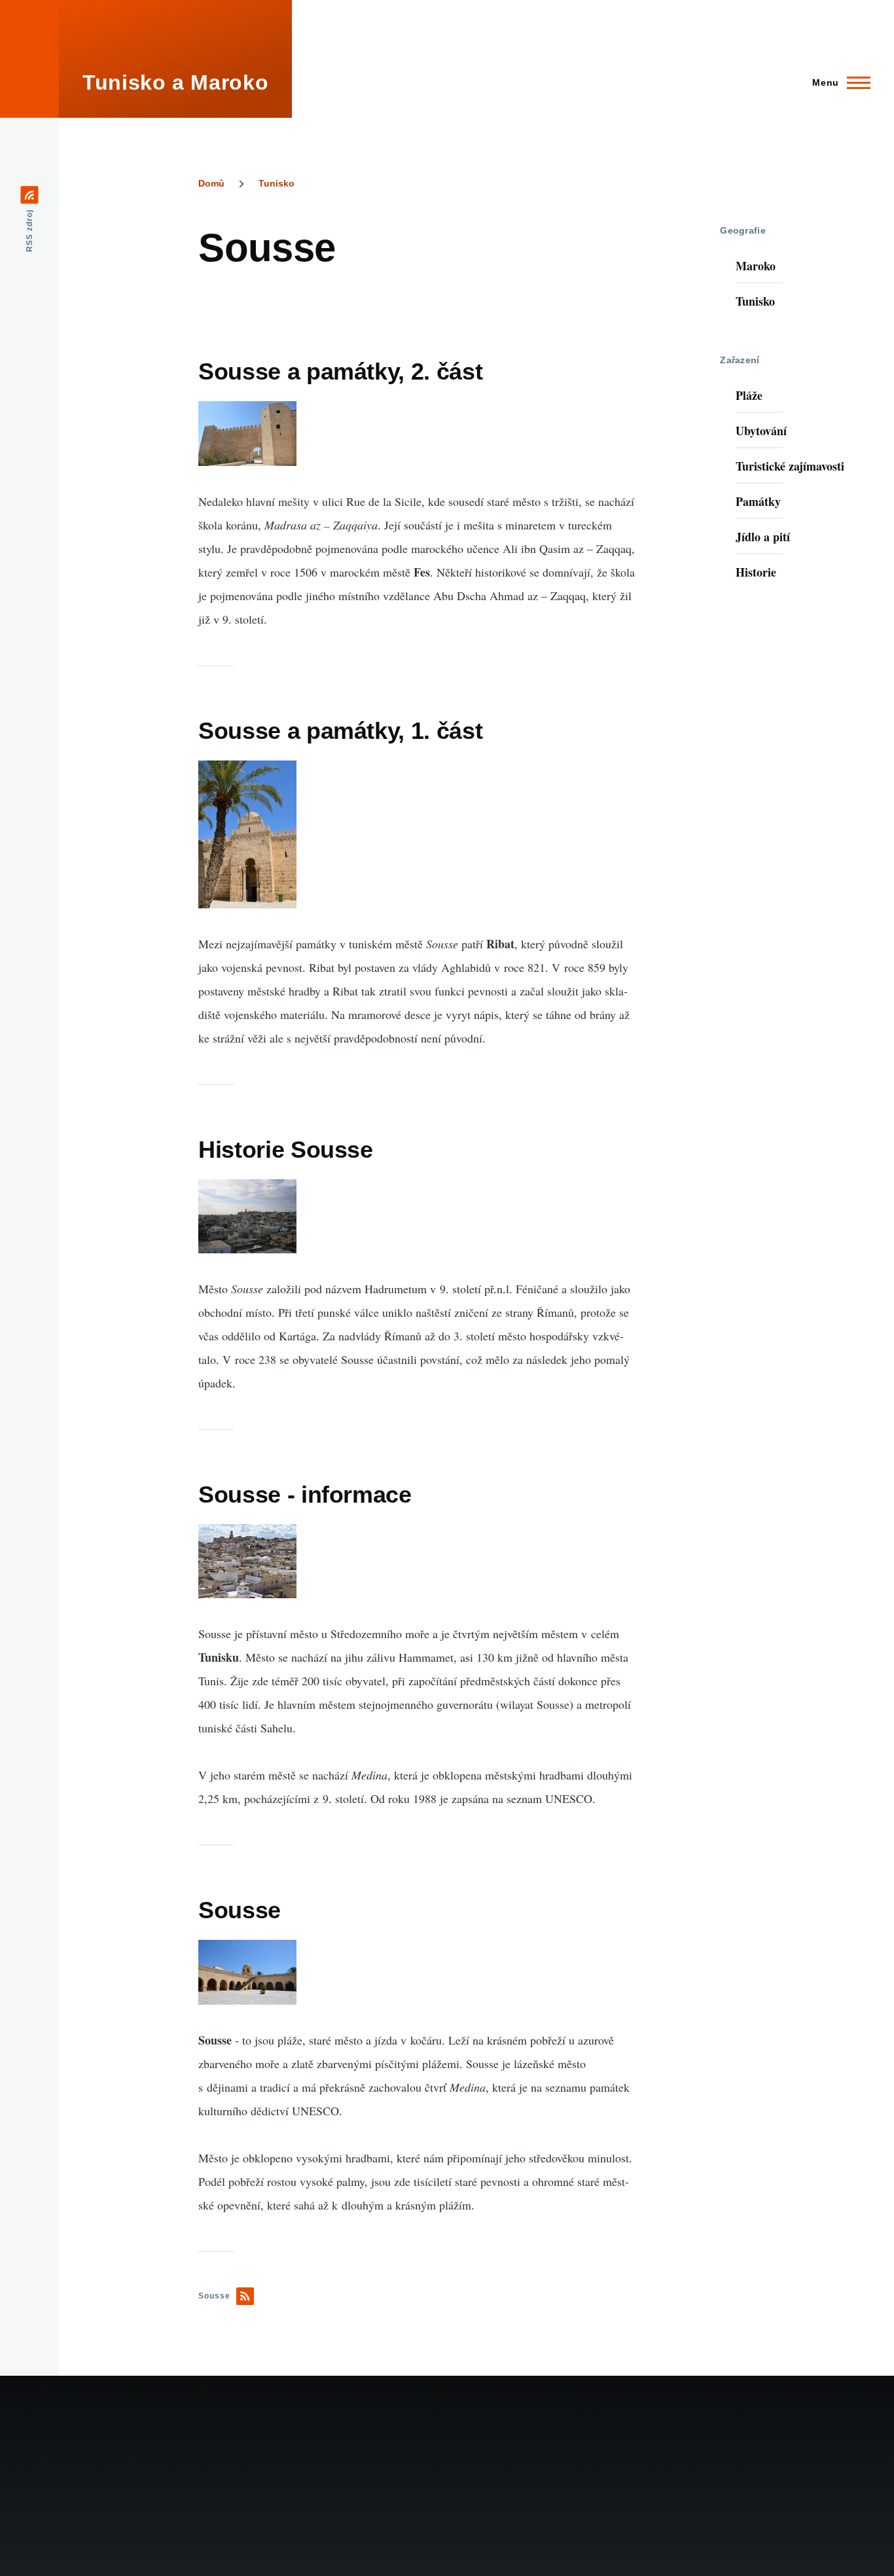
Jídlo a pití (763, 537)
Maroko (756, 266)
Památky (758, 501)
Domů (211, 183)
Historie (756, 572)
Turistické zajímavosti (790, 466)
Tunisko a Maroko (175, 82)
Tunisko (277, 183)
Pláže (749, 395)
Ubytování (761, 431)
